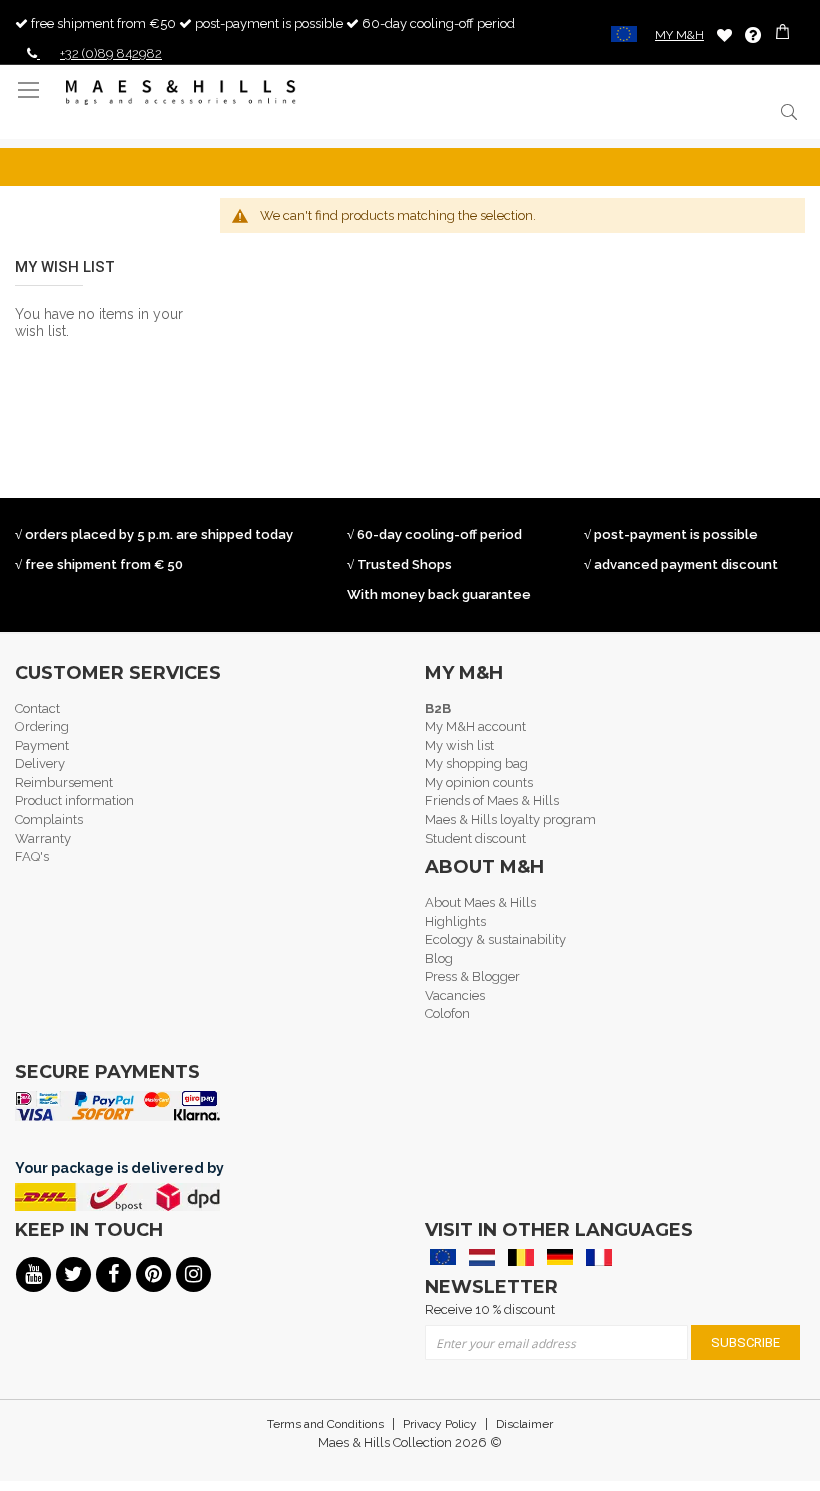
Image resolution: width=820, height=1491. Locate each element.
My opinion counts (479, 782)
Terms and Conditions (325, 1424)
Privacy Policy (440, 1424)
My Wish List (724, 34)
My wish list (459, 745)
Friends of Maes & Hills (492, 800)
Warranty (43, 838)
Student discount (475, 838)
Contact (37, 708)
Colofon (447, 1013)
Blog (439, 958)
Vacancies (455, 995)
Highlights (455, 921)
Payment (42, 745)
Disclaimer (524, 1424)
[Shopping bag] (784, 34)
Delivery (40, 763)
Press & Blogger (472, 976)
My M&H (679, 35)
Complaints (49, 819)
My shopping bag (476, 763)
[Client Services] (753, 35)
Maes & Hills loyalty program (510, 819)
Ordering (42, 726)
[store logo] (181, 92)
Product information (74, 800)
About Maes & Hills (480, 902)
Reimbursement (64, 782)
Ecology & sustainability (495, 939)
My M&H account (475, 726)
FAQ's (32, 856)
